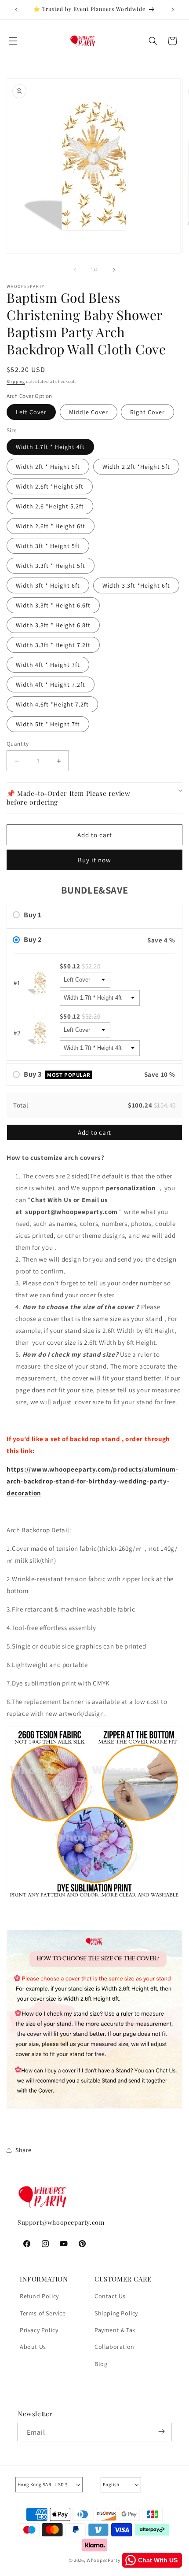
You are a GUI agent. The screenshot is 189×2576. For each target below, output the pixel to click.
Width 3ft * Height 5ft (48, 546)
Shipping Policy (116, 2313)
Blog (101, 2364)
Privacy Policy (39, 2330)
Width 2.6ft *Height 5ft (50, 486)
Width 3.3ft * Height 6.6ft (53, 605)
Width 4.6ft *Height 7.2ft (52, 704)
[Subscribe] (161, 2432)
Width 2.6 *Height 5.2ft (50, 506)
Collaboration (114, 2347)
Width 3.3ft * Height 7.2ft (53, 645)
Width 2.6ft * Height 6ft (51, 526)
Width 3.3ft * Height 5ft (51, 566)
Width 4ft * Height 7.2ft (51, 684)
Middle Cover (89, 412)
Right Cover (147, 412)
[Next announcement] (173, 10)
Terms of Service (43, 2313)
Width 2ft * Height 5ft (48, 467)
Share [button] (24, 2150)
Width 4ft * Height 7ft (48, 665)
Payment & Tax (115, 2330)
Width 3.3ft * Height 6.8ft (53, 625)
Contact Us (110, 2296)
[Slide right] (114, 270)
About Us (33, 2347)
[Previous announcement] (16, 10)
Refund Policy (39, 2296)
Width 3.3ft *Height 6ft (136, 585)
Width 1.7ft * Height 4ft (50, 447)
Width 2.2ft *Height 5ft (136, 467)
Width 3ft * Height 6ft (48, 585)
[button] (13, 41)
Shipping (16, 381)
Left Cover (31, 412)
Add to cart (94, 1132)
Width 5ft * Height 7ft (48, 724)
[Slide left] (75, 270)
